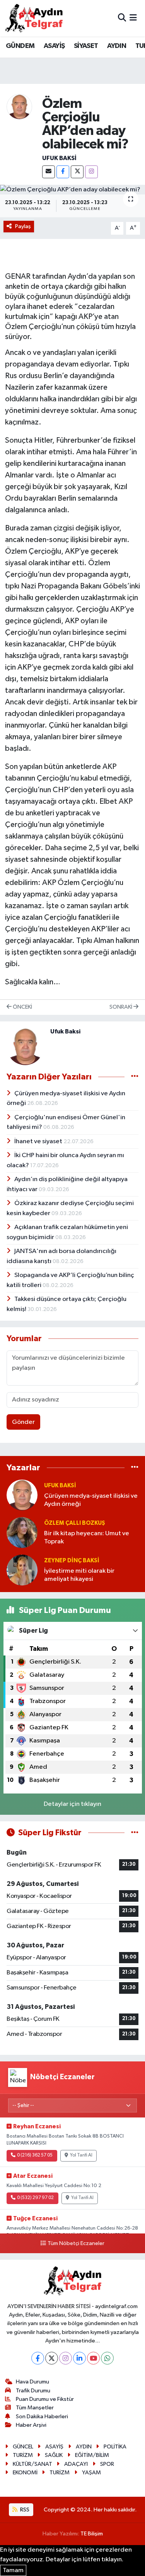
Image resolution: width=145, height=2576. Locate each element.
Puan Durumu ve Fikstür (45, 2399)
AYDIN (117, 46)
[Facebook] (63, 172)
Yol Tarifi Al (81, 2155)
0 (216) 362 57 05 (35, 2155)
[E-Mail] (49, 172)
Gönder (23, 1422)
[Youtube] (93, 2358)
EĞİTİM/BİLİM (92, 2455)
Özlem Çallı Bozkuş (75, 1523)
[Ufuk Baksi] (19, 107)
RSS (24, 2510)
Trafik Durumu (33, 2391)
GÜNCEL (23, 2447)
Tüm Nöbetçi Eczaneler (76, 2244)
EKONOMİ (25, 2473)
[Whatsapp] (107, 2358)
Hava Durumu (32, 2382)
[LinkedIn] (79, 2358)
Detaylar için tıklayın (72, 1804)
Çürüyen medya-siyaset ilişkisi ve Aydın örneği (91, 1500)
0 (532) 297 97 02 (35, 2198)
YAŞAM (91, 2473)
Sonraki (121, 1007)
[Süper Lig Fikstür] (135, 1833)
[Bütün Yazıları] (135, 1077)
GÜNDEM (20, 46)
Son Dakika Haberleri (42, 2417)
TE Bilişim (92, 2534)
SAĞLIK (54, 2455)
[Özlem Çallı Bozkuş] (22, 1532)
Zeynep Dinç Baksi (72, 1561)
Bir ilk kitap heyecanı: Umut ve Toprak (87, 1538)
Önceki (22, 1007)
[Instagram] (91, 172)
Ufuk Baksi (59, 158)
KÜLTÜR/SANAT (32, 2464)
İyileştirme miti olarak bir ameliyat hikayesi (79, 1575)
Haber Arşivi (31, 2425)
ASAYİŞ (54, 46)
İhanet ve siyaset (39, 1141)
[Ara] (122, 18)
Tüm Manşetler (35, 2408)
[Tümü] (135, 1468)
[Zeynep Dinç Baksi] (22, 1570)
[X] (77, 172)
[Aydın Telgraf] (34, 18)
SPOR (107, 2464)
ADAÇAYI (76, 2464)
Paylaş (23, 226)
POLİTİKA (115, 2447)
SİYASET (86, 46)
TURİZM (23, 2455)
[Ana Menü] (133, 18)
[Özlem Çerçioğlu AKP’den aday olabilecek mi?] (72, 190)
